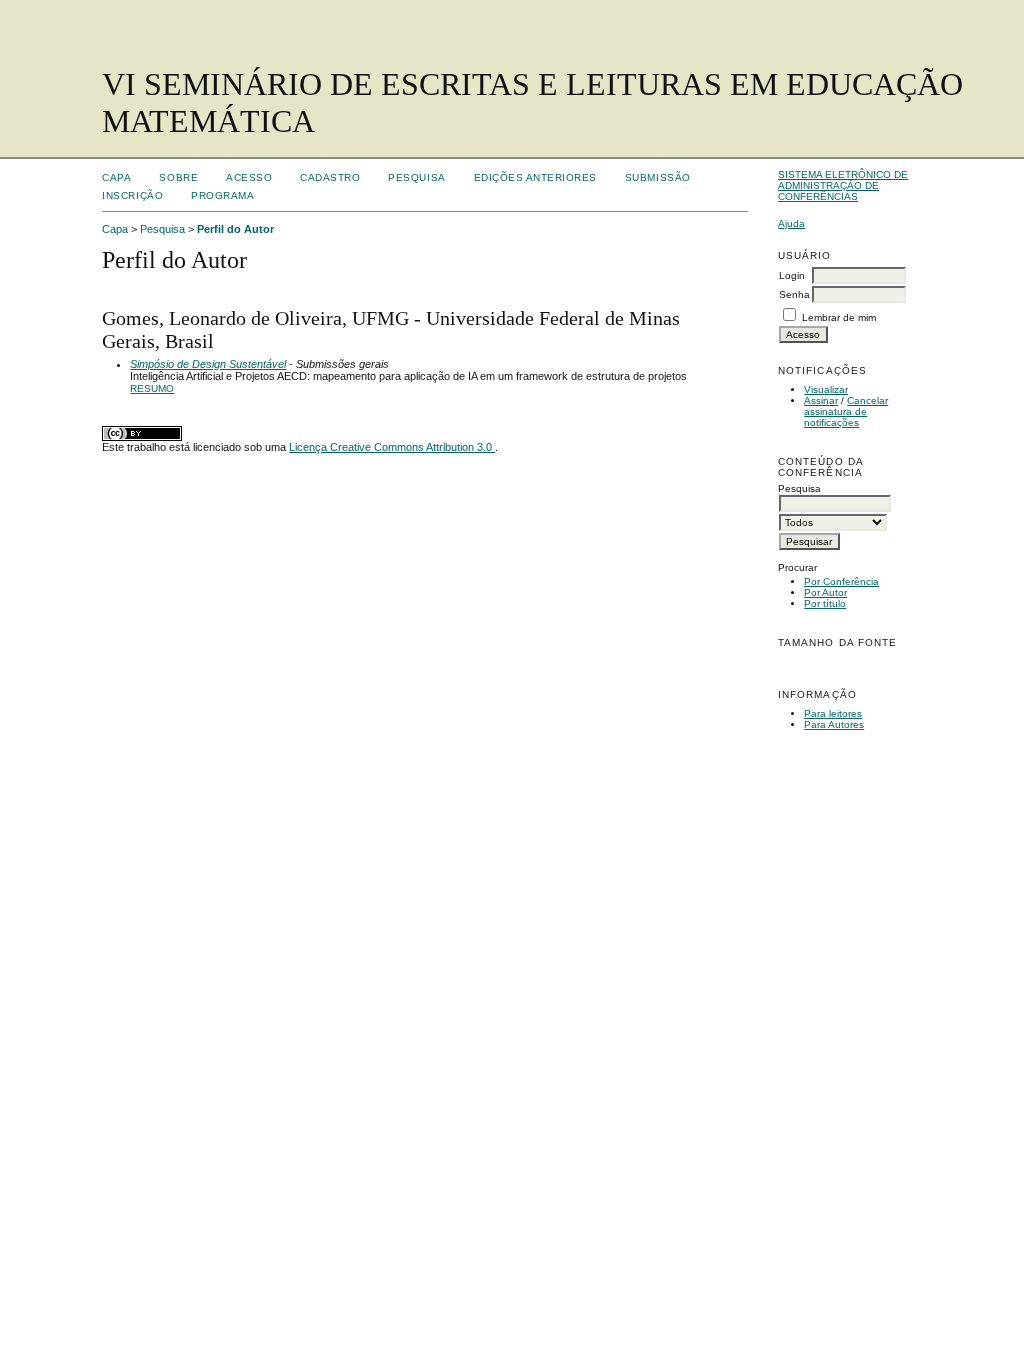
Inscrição (132, 195)
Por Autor (825, 592)
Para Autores (834, 724)
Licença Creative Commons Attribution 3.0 (392, 447)
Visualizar (826, 389)
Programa (222, 195)
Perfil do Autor (235, 229)
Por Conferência (841, 581)
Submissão (658, 177)
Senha (794, 294)
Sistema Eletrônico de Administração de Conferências (843, 185)
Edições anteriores (535, 177)
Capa (116, 177)
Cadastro (330, 177)
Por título (825, 603)
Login (792, 275)
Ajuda (791, 223)
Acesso (249, 177)
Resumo (152, 388)
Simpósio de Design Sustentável (208, 364)
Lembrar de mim (839, 317)
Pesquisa (416, 177)
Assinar (821, 400)
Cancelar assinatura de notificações (846, 411)
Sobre (178, 177)
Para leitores (833, 713)
